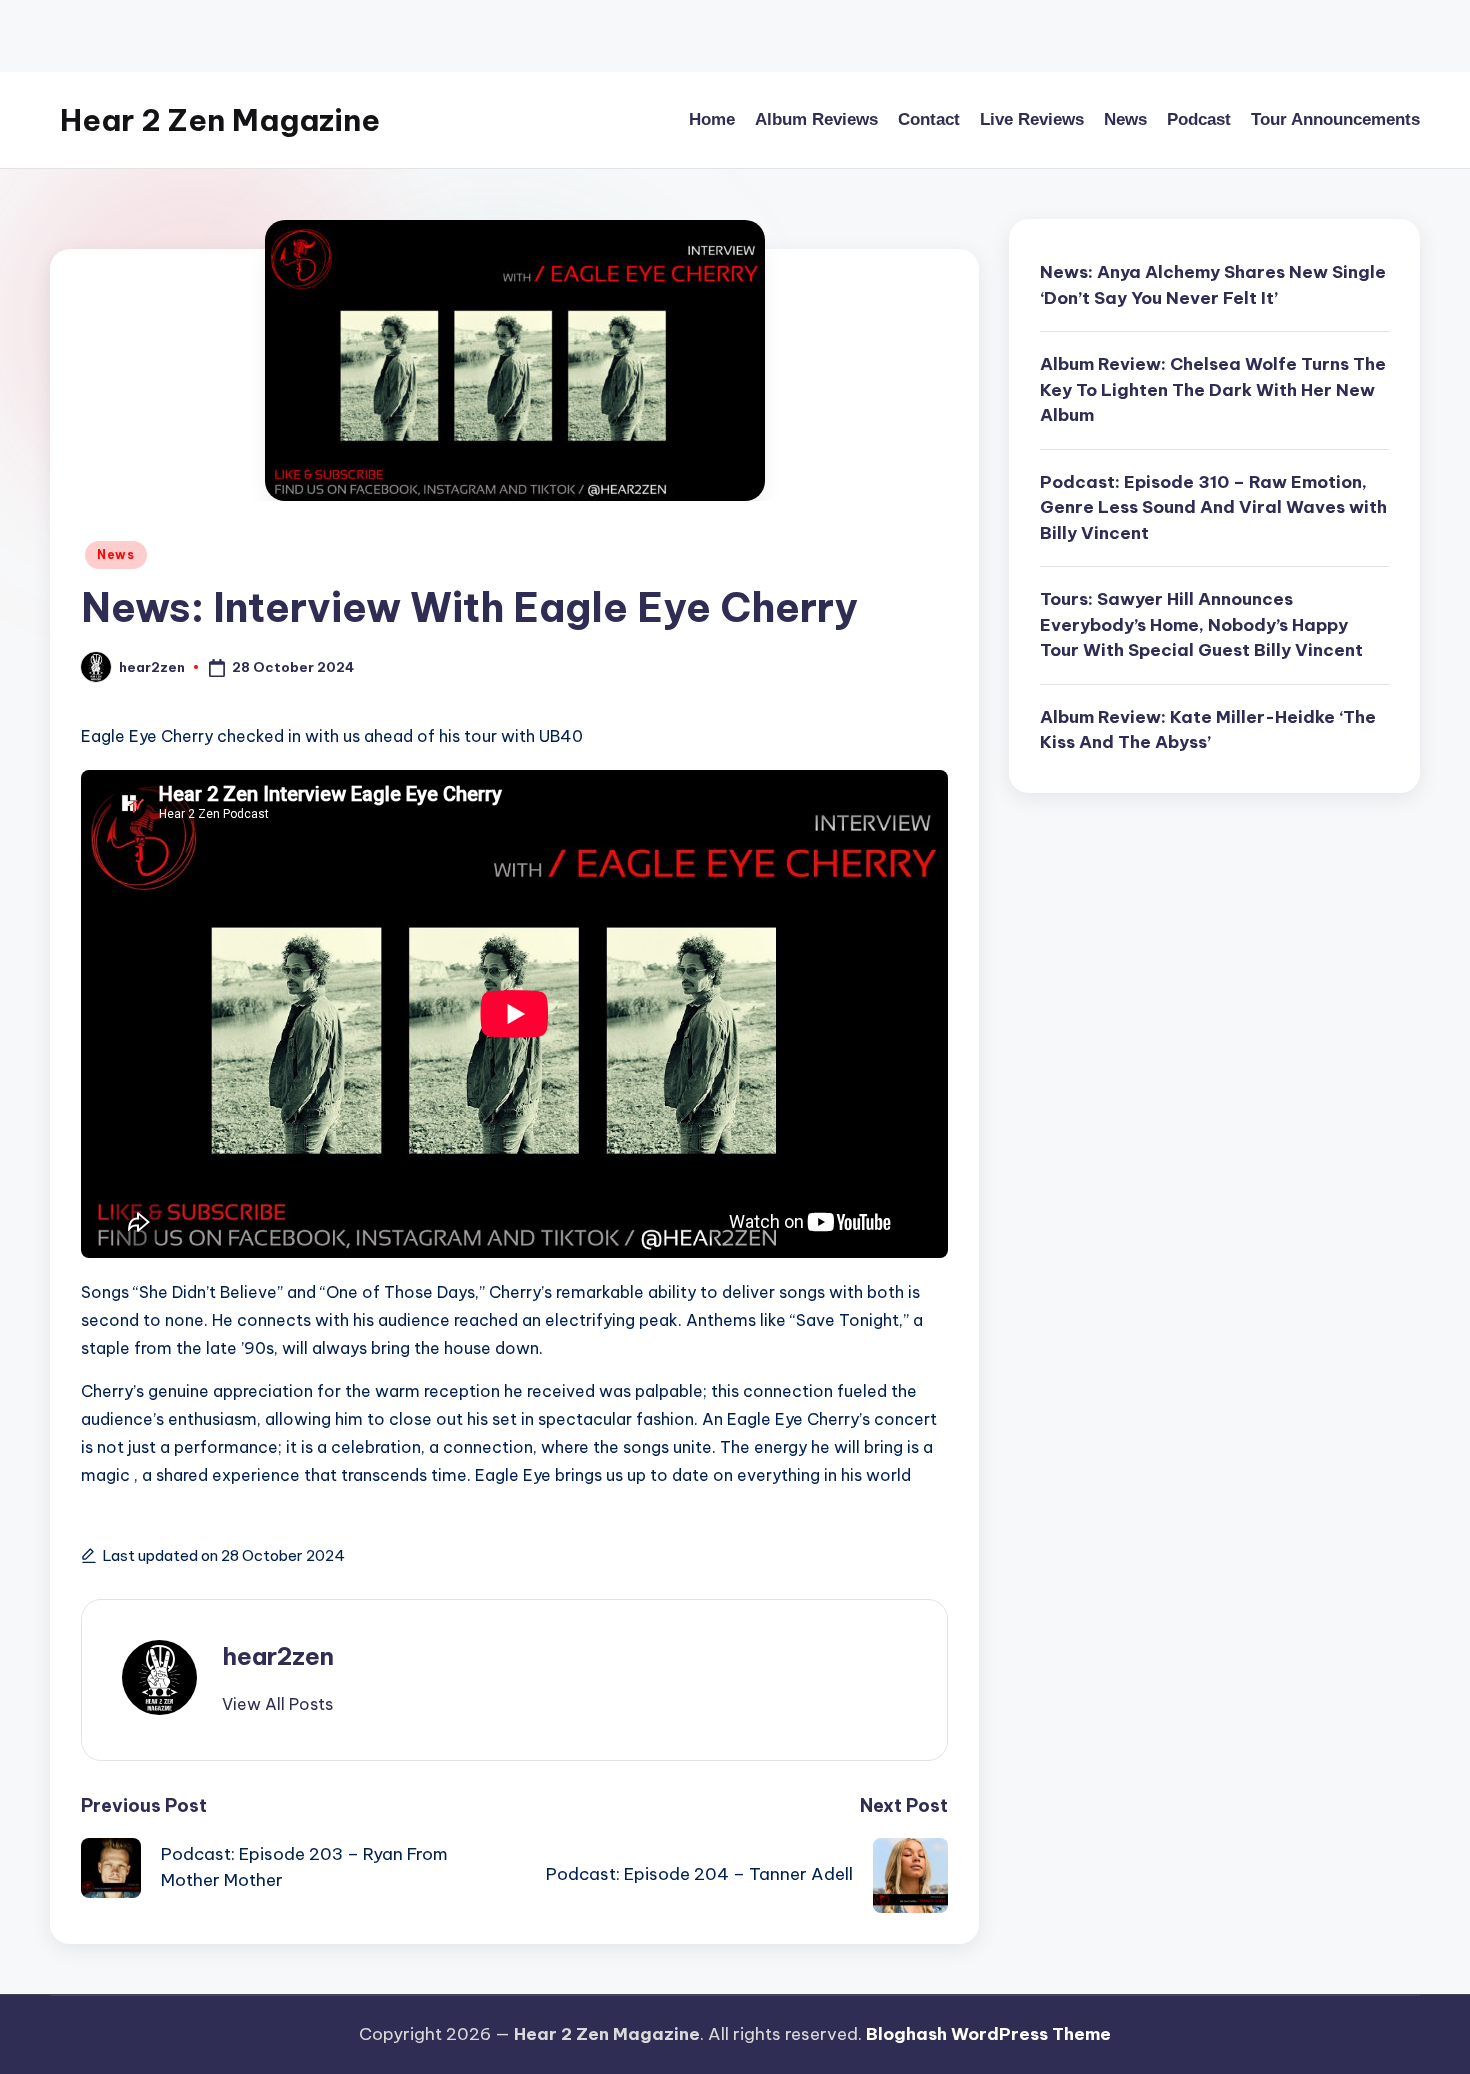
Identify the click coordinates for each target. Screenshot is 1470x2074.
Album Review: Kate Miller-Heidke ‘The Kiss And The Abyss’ (1208, 730)
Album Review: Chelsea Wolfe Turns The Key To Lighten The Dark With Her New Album (1213, 389)
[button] (277, 1704)
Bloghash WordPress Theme (988, 2034)
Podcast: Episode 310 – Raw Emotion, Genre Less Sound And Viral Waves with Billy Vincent (1213, 507)
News (116, 554)
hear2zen (278, 1656)
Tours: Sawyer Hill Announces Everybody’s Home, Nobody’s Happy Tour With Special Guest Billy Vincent (1201, 624)
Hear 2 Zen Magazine (220, 120)
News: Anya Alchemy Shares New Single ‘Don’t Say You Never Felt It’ (1213, 285)
